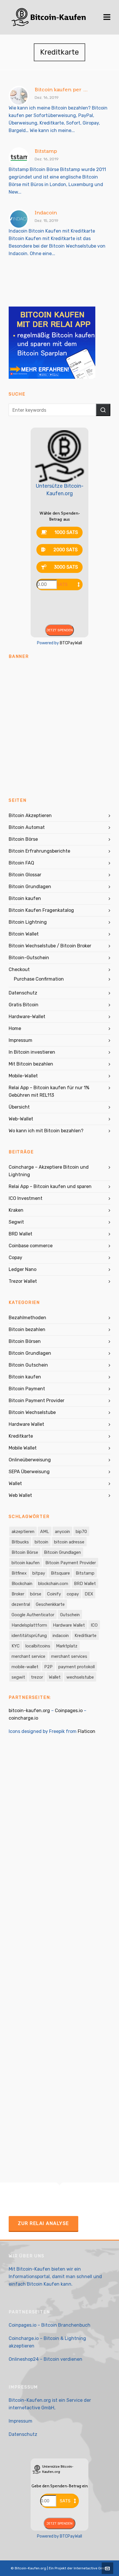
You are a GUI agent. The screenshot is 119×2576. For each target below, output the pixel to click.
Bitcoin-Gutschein (29, 958)
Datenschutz (23, 993)
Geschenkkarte (50, 1604)
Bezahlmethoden (27, 1318)
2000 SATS (66, 550)
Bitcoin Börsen (25, 1341)
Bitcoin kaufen (25, 898)
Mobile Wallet (23, 1448)
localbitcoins (38, 1646)
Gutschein (70, 1615)
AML (45, 1532)
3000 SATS (66, 567)
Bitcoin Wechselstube (32, 1412)
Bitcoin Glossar (25, 875)
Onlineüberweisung (30, 1460)
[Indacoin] (19, 219)
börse (36, 1594)
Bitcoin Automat (27, 827)
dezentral (21, 1604)
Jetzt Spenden (59, 630)
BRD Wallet (21, 1234)
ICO (94, 1625)
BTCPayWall (71, 643)
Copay (15, 1258)
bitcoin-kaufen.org (29, 1711)
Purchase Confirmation (39, 979)
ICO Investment (26, 1198)
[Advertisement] (59, 725)
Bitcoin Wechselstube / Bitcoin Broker (50, 946)
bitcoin (41, 1542)
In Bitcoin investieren (32, 1052)
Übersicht (19, 1107)
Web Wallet (20, 1495)
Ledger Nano (23, 1269)
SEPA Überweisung (29, 1472)
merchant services (69, 1656)
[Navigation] (107, 17)
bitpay (39, 1573)
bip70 (81, 1532)
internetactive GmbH (31, 2408)
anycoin (62, 1532)
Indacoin (46, 213)
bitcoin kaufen (26, 1563)
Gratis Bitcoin (24, 1005)
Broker (18, 1594)
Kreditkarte (21, 1436)
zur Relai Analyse (43, 2223)
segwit (18, 1677)
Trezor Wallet (23, 1281)
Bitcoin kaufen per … (61, 90)
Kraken (16, 1210)
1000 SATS (66, 532)
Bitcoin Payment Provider (37, 1401)
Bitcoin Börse (23, 839)
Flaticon (87, 1731)
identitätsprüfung (29, 1636)
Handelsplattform (29, 1625)
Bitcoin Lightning (28, 922)
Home (15, 1028)
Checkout (19, 969)
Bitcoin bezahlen (27, 1329)
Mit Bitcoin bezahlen (31, 1064)
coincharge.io (23, 1718)
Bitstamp (46, 151)
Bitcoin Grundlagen (30, 887)
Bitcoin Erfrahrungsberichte (39, 851)
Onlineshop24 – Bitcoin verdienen (45, 2359)
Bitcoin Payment (27, 1389)
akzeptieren (23, 1532)
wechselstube (80, 1677)
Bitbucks (20, 1542)
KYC (16, 1646)
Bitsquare (60, 1573)
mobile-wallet (25, 1667)
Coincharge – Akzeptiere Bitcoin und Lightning (49, 1171)
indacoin (61, 1636)
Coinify (54, 1594)
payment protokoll (77, 1667)
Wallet (15, 1483)
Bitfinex (19, 1573)
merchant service (28, 1656)
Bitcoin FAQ (21, 863)
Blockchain (22, 1584)
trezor (37, 1677)
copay (73, 1594)
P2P (48, 1667)
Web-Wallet (21, 1119)
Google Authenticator (33, 1615)
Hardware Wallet (26, 1424)
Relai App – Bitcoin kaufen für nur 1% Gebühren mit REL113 (49, 1091)
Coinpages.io (69, 1711)
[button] (103, 410)
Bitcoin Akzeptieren (30, 815)
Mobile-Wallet (23, 1076)
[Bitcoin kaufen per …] (19, 96)
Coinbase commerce (31, 1246)
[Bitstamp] (19, 157)
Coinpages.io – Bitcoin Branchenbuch (50, 2325)
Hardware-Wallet (27, 1017)
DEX (89, 1594)
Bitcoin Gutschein (28, 1365)
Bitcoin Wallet (24, 934)
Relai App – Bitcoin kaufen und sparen (50, 1186)
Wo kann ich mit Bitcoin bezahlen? (46, 1131)
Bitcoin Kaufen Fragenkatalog (41, 910)
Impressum (21, 1040)
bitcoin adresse (69, 1542)
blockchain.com (53, 1584)
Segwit (16, 1222)
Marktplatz (67, 1646)
